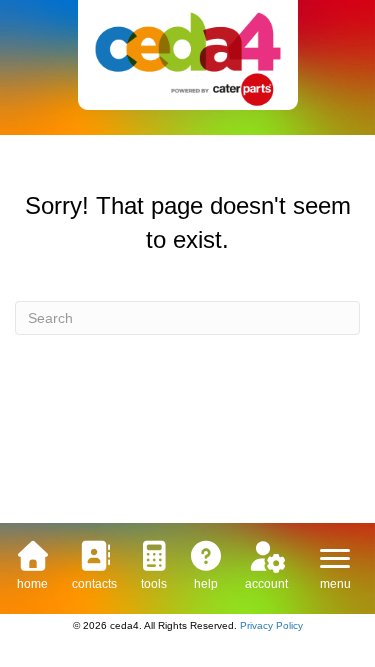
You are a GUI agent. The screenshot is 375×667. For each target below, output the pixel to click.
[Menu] (335, 559)
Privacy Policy (271, 625)
